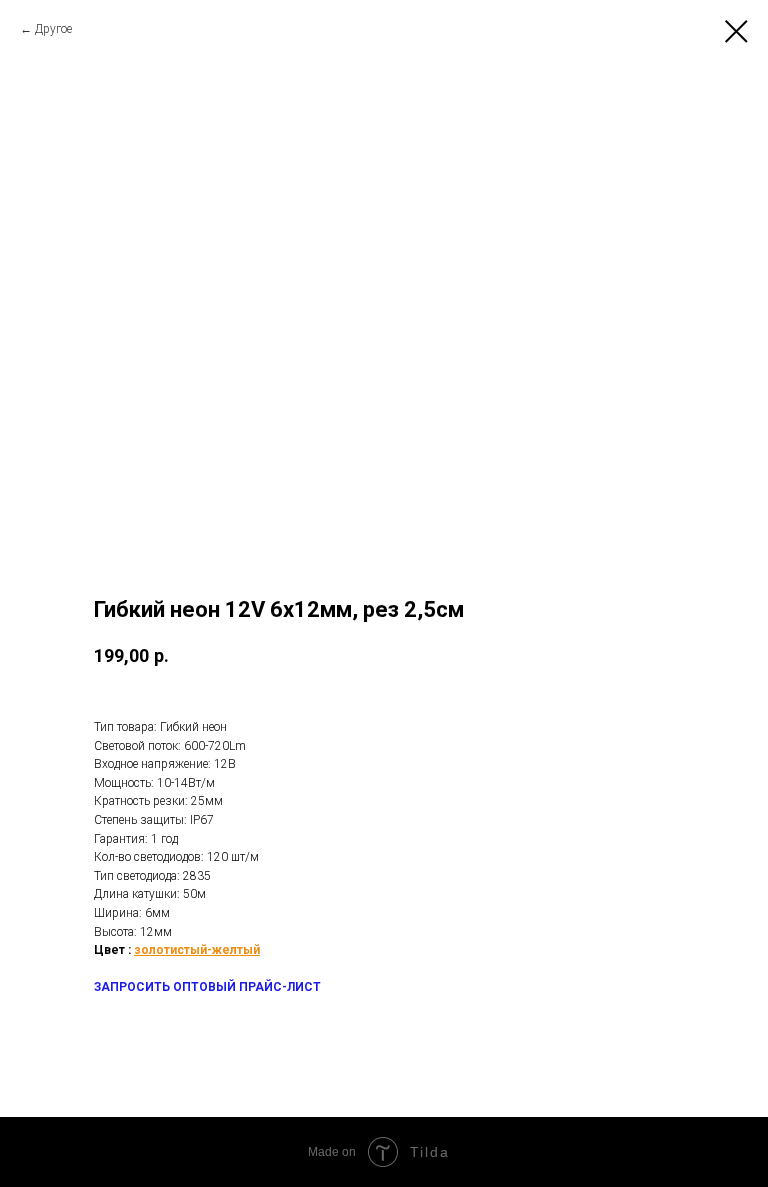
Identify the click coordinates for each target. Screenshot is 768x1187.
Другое (53, 29)
